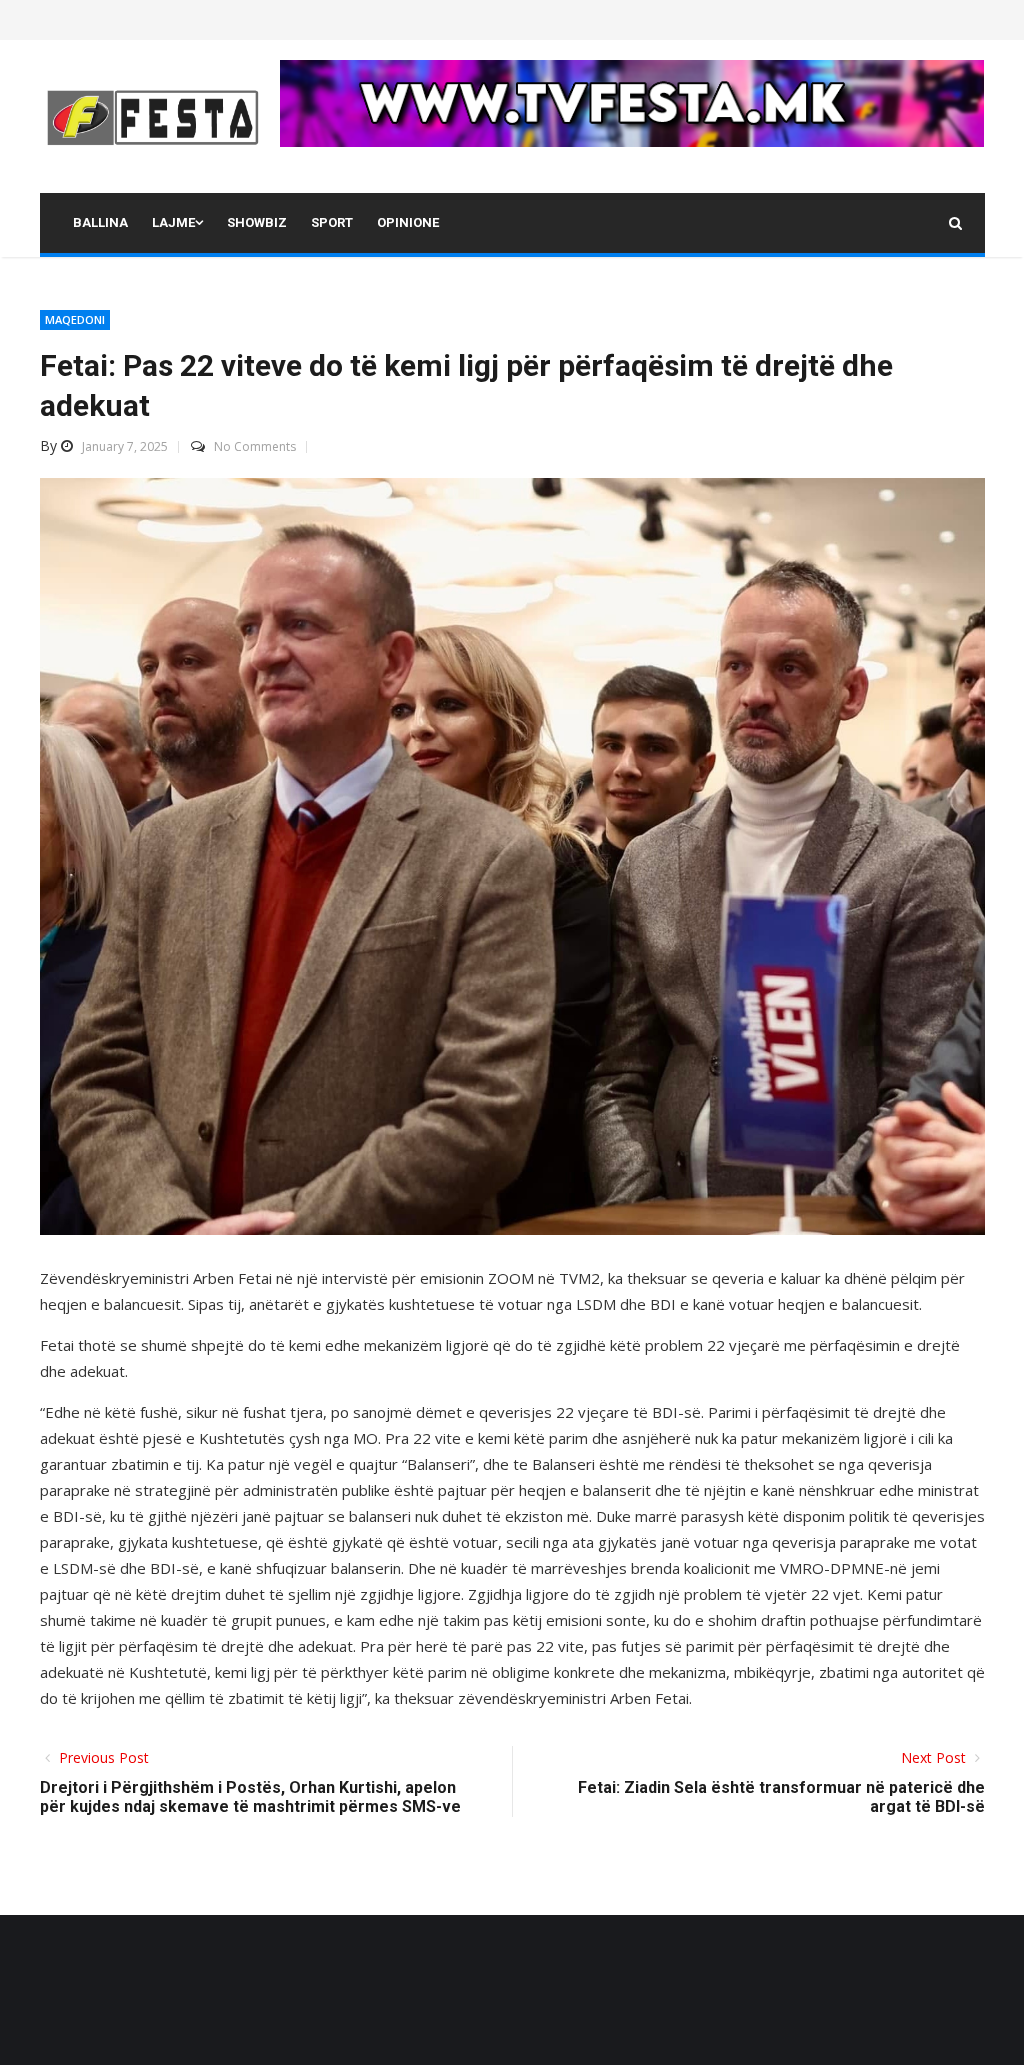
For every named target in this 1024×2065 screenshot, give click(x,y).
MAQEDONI (75, 319)
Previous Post (102, 1757)
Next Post (935, 1757)
